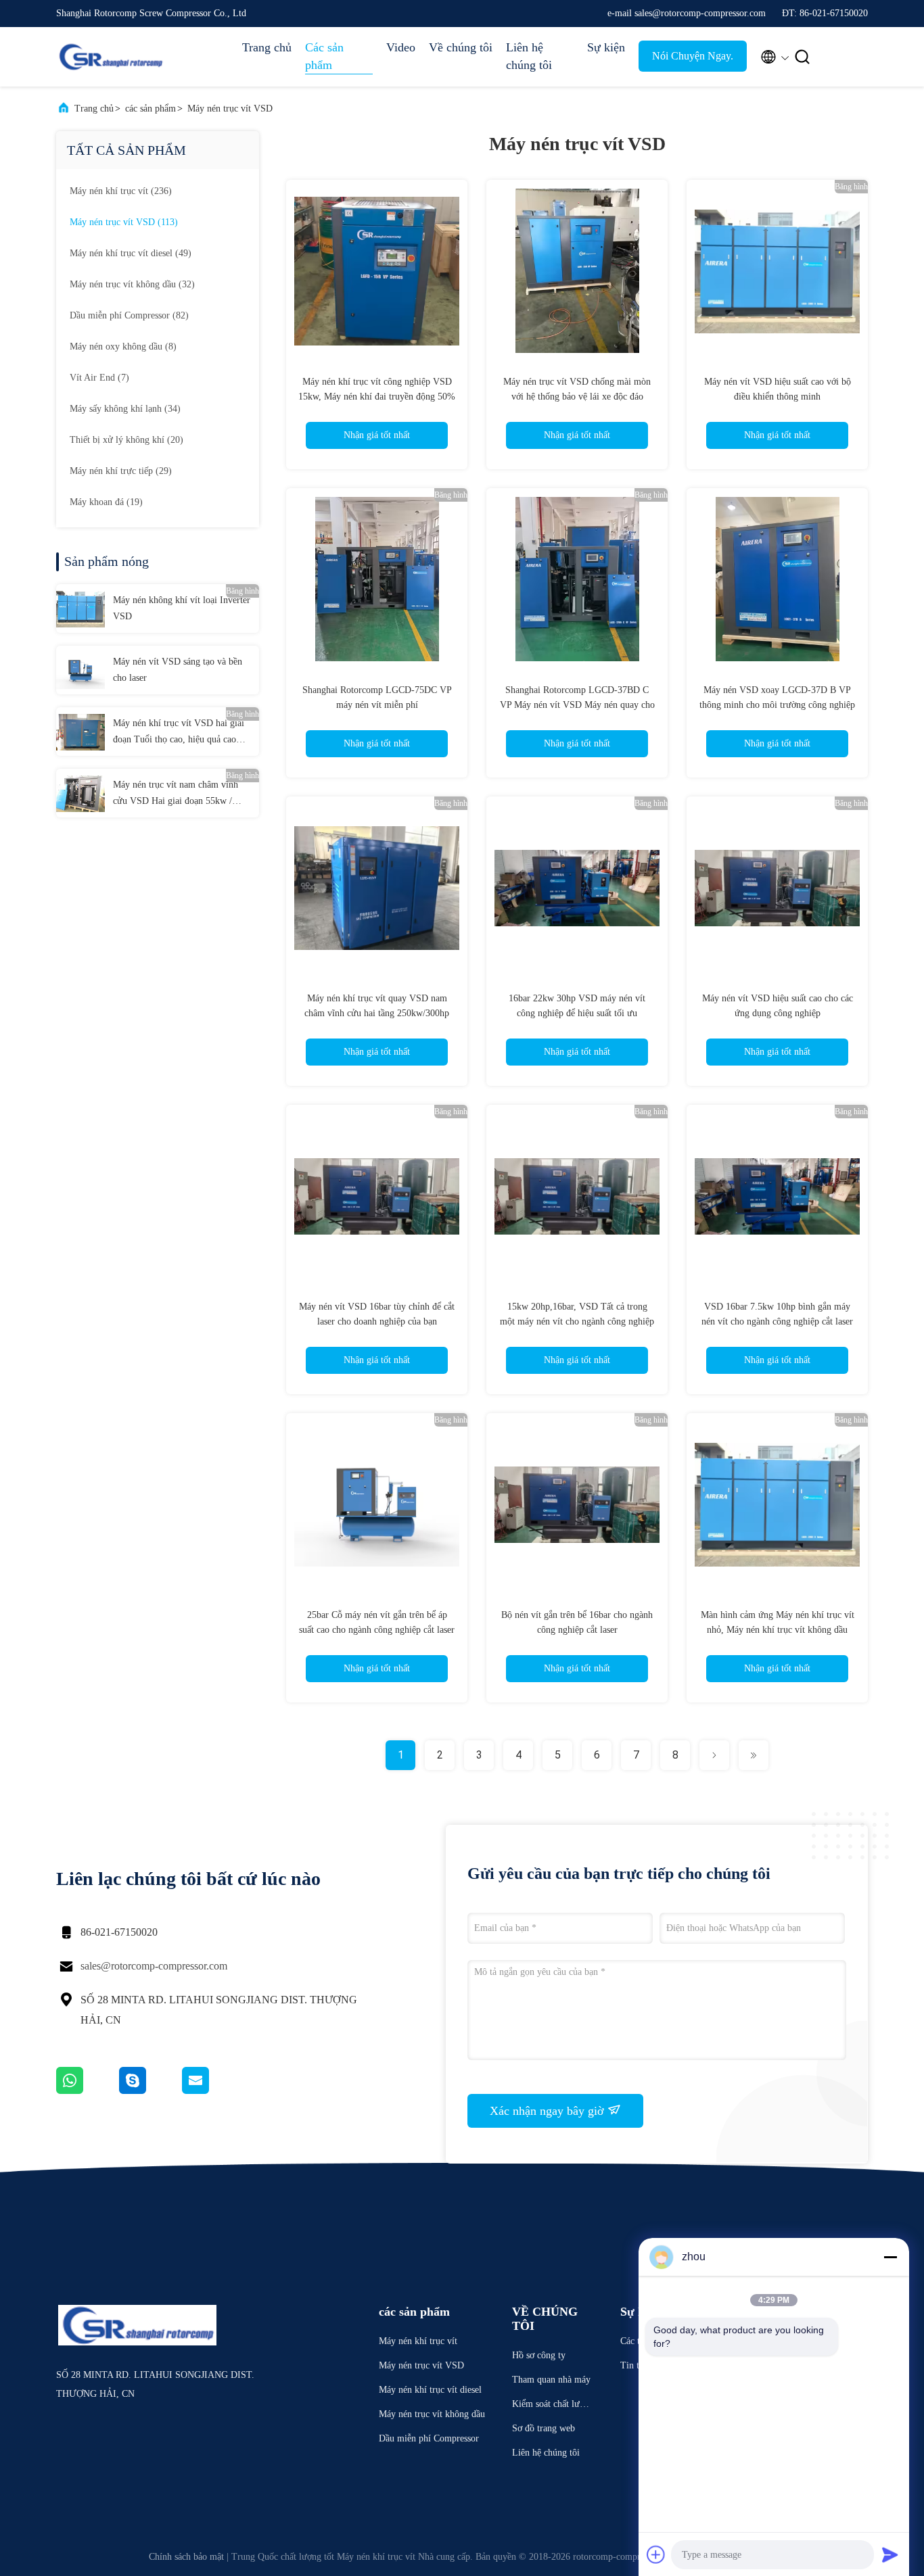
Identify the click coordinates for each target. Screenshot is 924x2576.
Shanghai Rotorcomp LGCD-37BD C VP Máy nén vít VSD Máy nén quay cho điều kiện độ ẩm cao (577, 705)
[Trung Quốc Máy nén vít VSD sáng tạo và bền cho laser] (80, 670)
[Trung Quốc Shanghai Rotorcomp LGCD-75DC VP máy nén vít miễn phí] (377, 579)
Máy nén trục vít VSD (230, 109)
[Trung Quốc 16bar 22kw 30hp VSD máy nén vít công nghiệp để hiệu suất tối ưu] (577, 887)
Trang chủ (267, 47)
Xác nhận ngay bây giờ (549, 2111)
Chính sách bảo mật (186, 2557)
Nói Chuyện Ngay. (693, 56)
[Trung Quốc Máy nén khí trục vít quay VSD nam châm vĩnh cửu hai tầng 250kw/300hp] (377, 887)
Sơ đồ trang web (544, 2428)
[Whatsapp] (88, 2091)
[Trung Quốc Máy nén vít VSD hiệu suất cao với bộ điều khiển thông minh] (777, 270)
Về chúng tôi (461, 47)
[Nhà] (110, 57)
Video (401, 47)
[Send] (890, 2554)
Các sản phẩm (324, 56)
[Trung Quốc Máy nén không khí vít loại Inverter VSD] (80, 609)
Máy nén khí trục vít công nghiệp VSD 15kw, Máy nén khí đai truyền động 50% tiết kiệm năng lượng (377, 397)
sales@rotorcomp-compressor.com (154, 1966)
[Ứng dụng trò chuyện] (151, 2091)
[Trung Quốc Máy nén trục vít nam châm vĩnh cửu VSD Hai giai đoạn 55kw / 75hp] (80, 793)
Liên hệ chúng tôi (529, 56)
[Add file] (656, 2554)
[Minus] (890, 2257)
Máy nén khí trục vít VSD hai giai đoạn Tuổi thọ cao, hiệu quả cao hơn (179, 733)
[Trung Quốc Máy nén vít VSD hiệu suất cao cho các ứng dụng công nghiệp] (777, 887)
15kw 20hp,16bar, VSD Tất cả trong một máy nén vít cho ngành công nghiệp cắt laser (577, 1321)
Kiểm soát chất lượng (551, 2406)
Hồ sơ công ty (539, 2355)
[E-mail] (212, 2091)
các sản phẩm (151, 109)
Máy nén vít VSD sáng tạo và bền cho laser (178, 670)
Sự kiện (606, 47)
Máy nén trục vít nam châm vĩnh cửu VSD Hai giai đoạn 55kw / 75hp (176, 794)
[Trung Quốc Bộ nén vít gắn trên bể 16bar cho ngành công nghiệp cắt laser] (577, 1504)
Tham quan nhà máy (551, 2380)
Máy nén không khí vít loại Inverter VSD (182, 608)
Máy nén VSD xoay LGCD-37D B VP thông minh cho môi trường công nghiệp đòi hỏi (777, 705)
